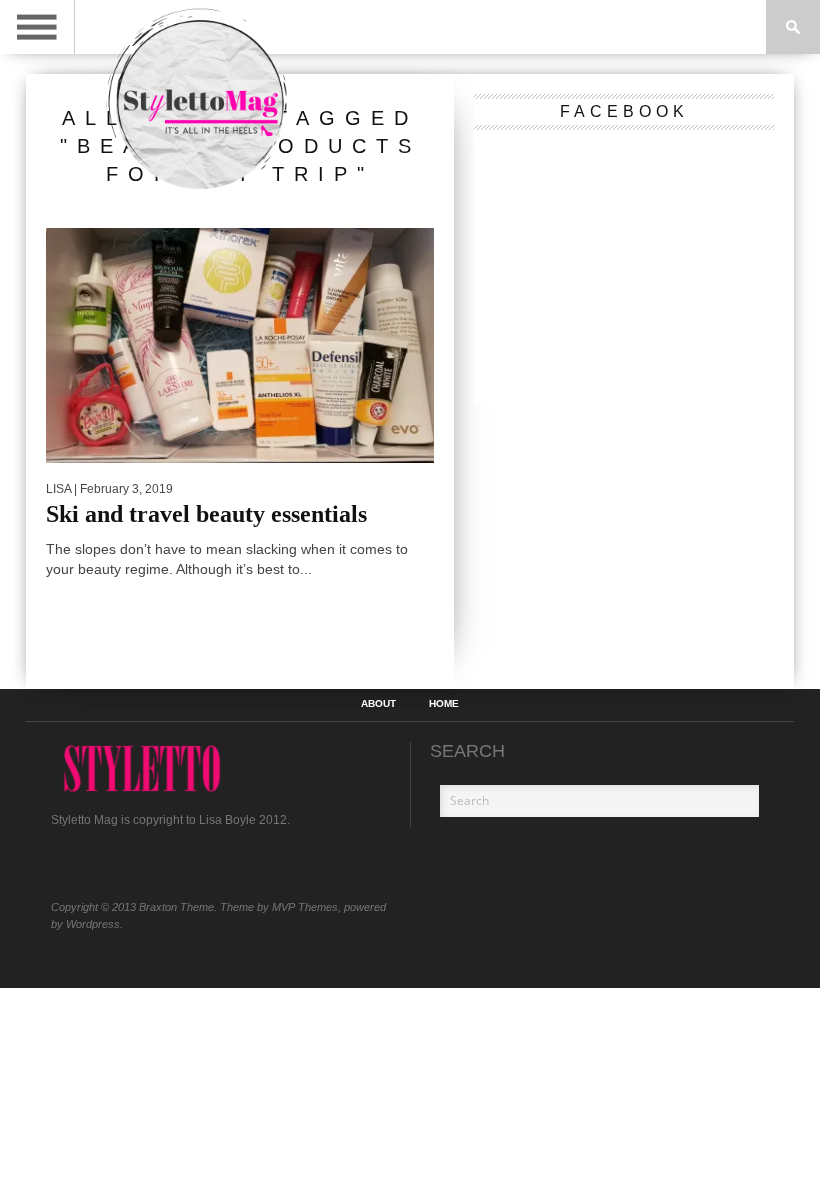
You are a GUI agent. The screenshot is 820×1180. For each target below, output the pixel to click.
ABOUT (378, 704)
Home (444, 704)
